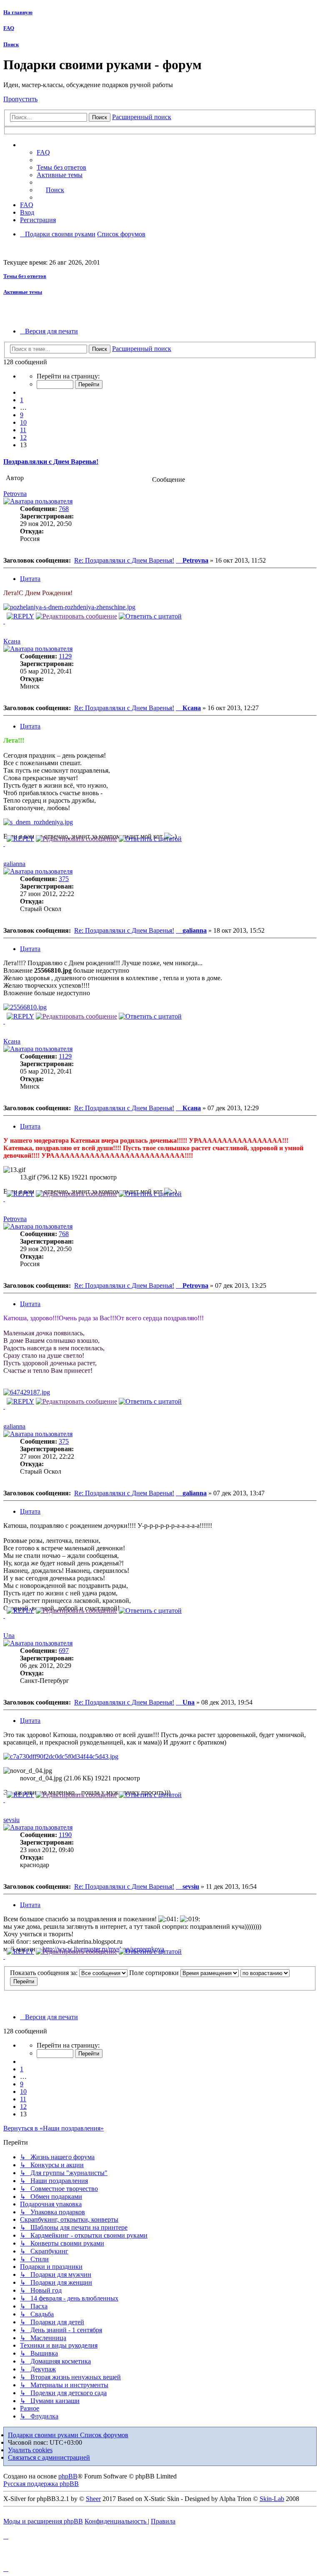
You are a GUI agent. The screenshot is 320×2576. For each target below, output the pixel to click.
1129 (65, 656)
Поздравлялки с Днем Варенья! (51, 462)
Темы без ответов (25, 276)
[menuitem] (61, 167)
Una (9, 1636)
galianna (14, 864)
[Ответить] (20, 616)
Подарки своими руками (44, 2435)
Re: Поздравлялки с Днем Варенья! (124, 560)
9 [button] (22, 415)
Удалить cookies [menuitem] (30, 2450)
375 (64, 879)
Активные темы (23, 292)
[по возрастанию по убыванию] (265, 1973)
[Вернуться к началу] (4, 621)
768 (64, 509)
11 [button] (23, 430)
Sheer (93, 2499)
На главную (18, 12)
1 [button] (22, 400)
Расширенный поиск (142, 117)
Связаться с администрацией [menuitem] (49, 2457)
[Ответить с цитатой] (150, 616)
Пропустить (20, 99)
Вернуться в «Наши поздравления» (54, 2128)
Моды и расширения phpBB (43, 2521)
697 (64, 1651)
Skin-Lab (272, 2499)
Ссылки (40, 145)
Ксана (12, 641)
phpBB (68, 2476)
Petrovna (15, 494)
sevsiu (11, 1820)
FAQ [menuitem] (43, 152)
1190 (65, 1835)
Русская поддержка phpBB (41, 2484)
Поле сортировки (155, 1973)
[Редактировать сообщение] (76, 616)
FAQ (9, 28)
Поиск (11, 44)
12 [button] (23, 437)
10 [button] (23, 422)
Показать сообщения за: (45, 1973)
